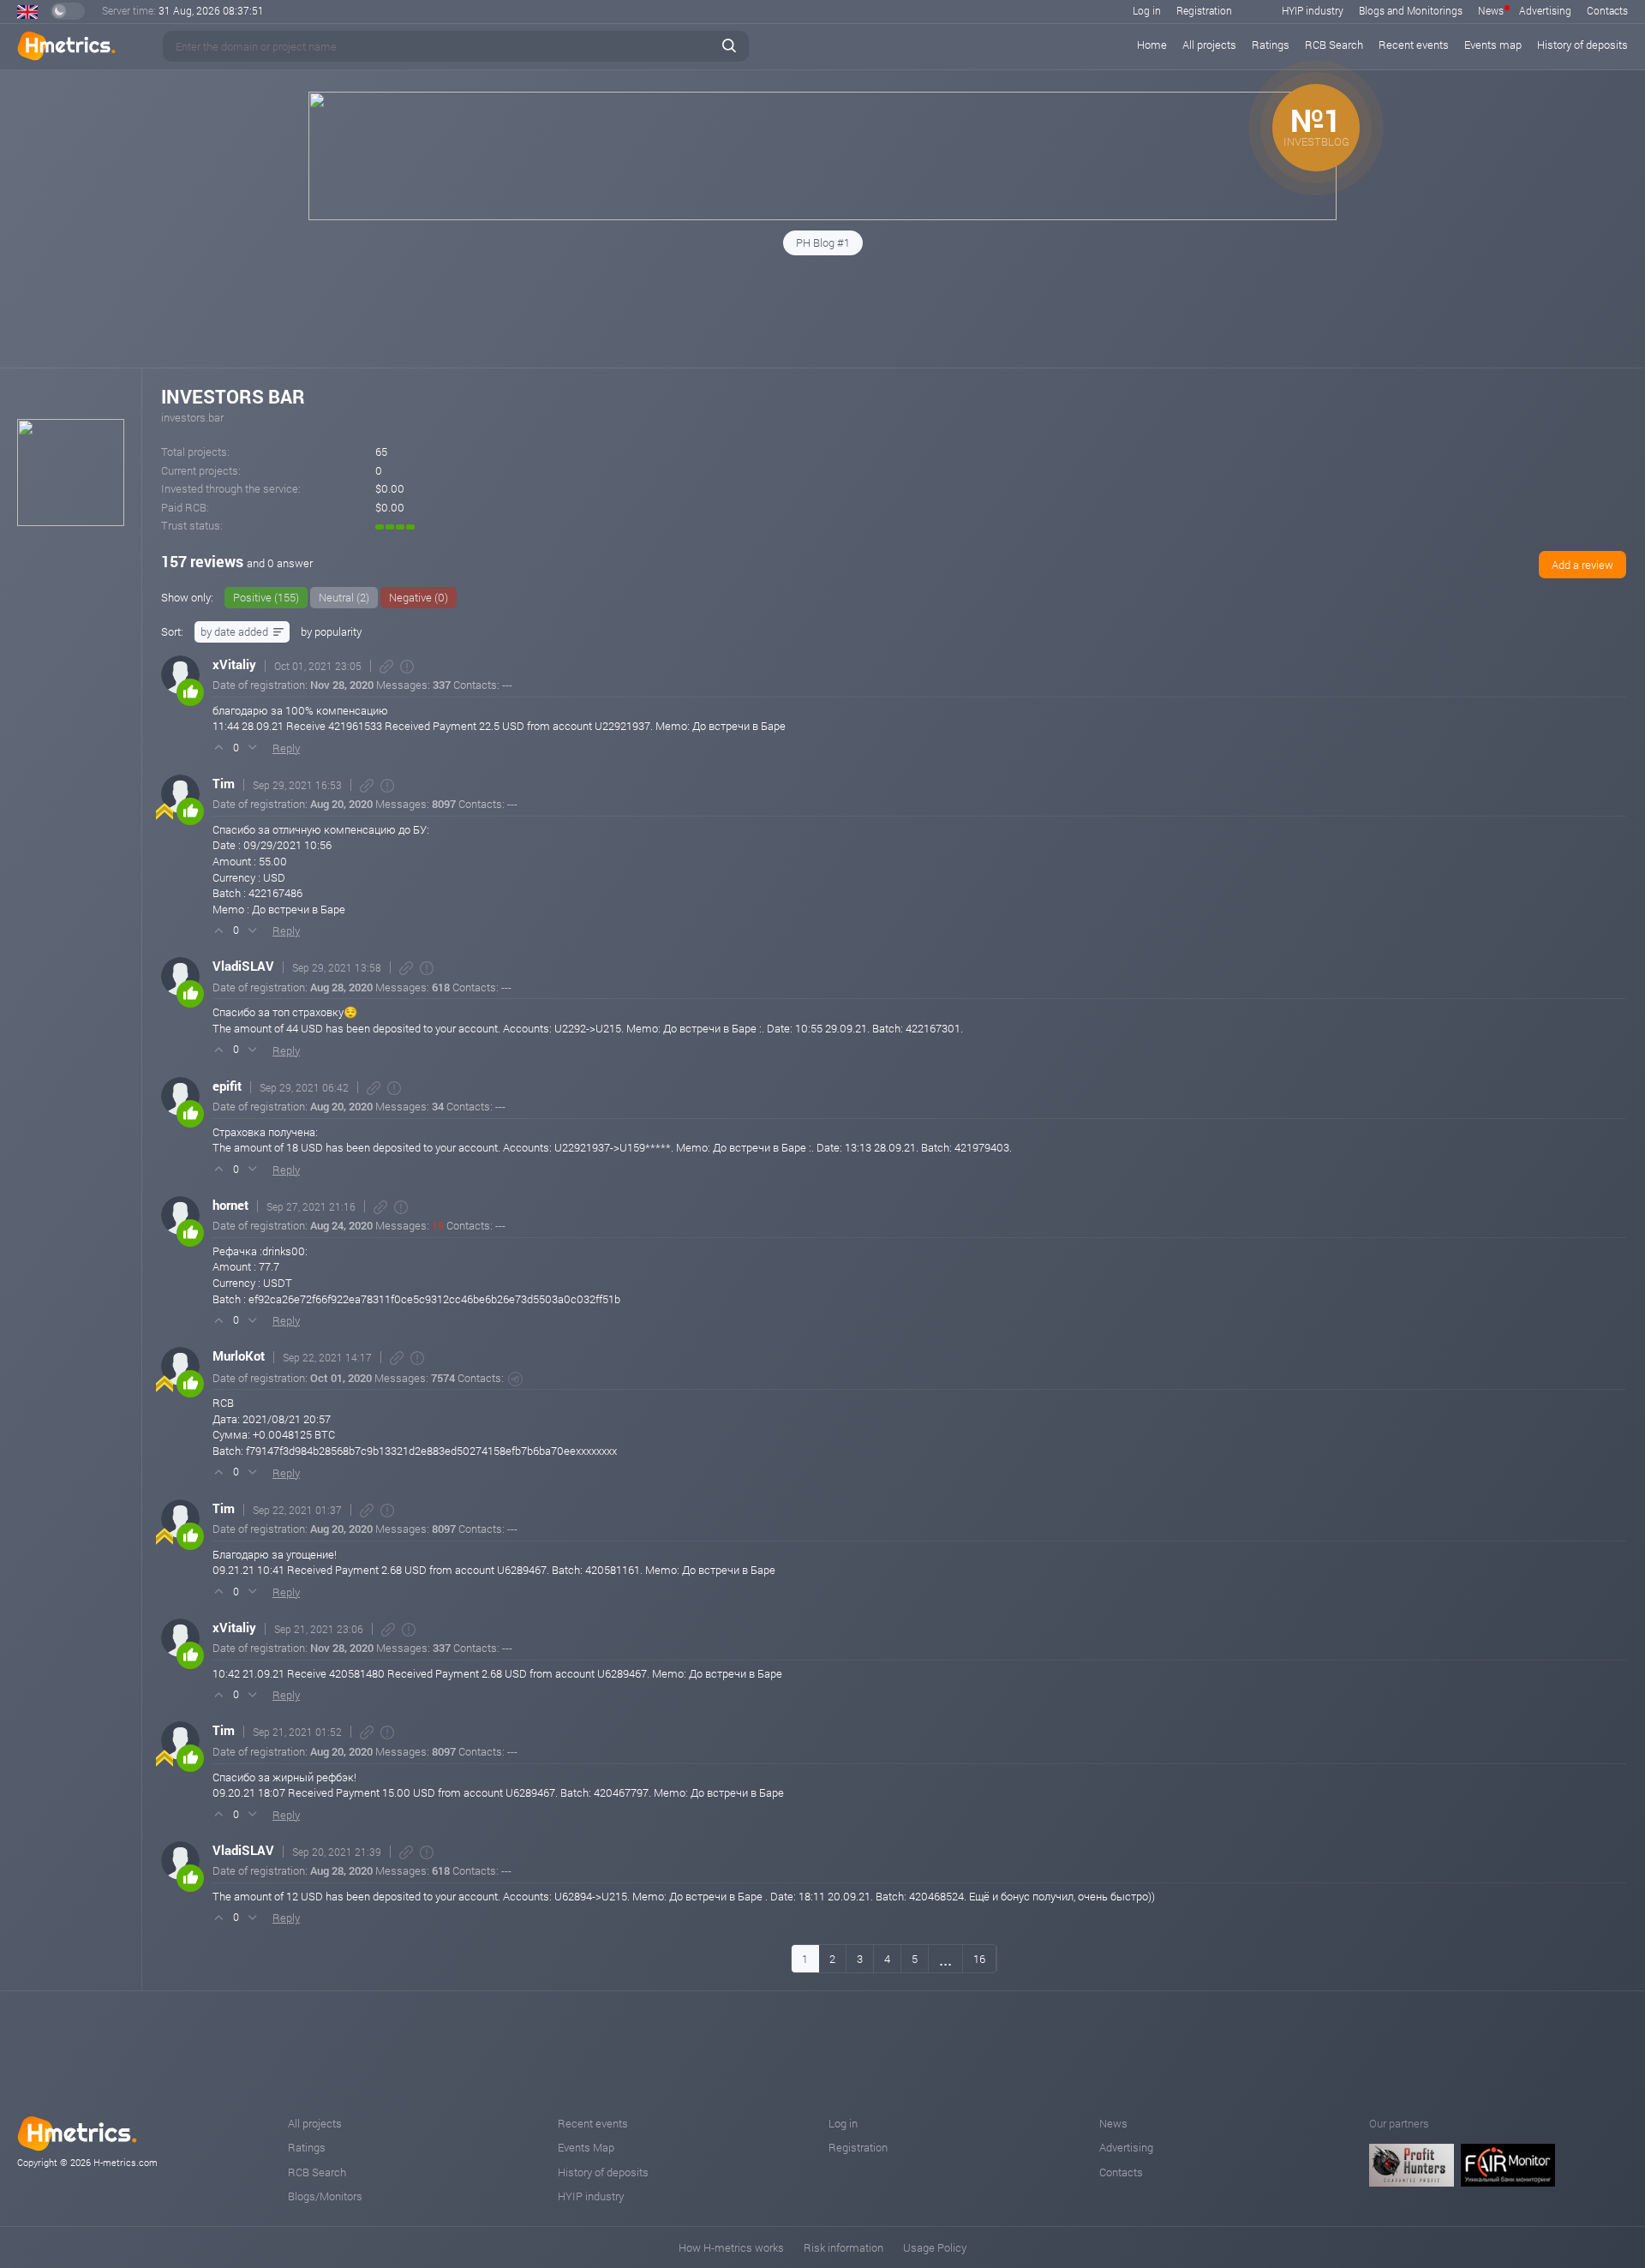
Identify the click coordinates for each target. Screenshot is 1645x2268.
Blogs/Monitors (325, 2196)
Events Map (586, 2147)
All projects (1209, 45)
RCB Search (1334, 45)
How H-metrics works (731, 2247)
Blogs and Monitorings (1411, 10)
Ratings (1271, 45)
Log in (1147, 10)
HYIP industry (1313, 10)
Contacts (1607, 10)
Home (1152, 45)
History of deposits (1582, 45)
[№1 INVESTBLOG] (822, 216)
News (1491, 10)
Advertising (1545, 10)
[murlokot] (515, 1379)
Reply (286, 748)
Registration (1204, 10)
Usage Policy (935, 2247)
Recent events (1414, 45)
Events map (1493, 45)
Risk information (843, 2247)
